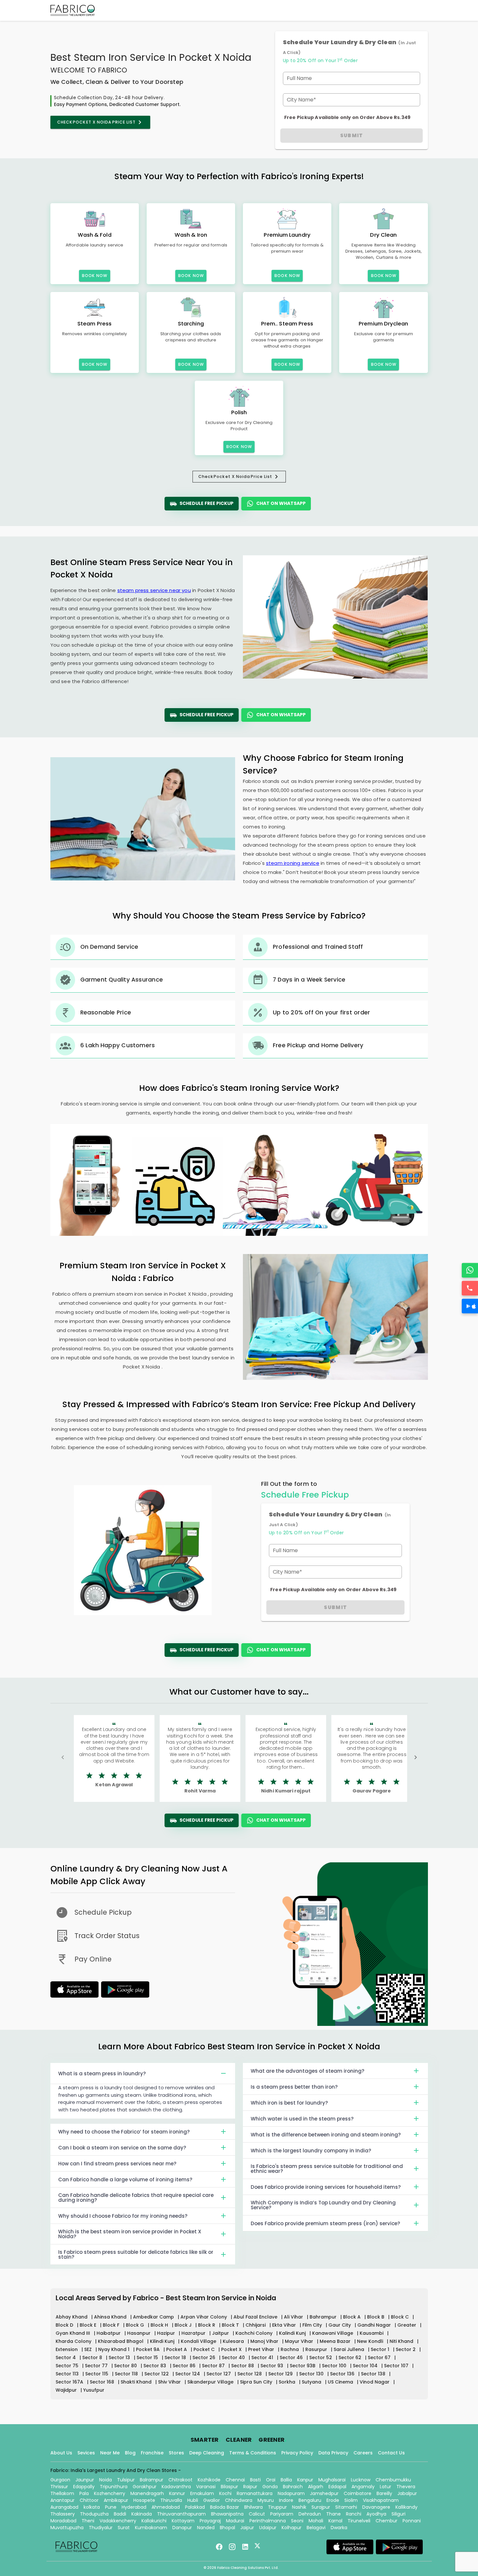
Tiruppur (277, 2507)
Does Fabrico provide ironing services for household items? (326, 2187)
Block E (89, 2325)
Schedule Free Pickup (206, 503)
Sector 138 (374, 2374)
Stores (176, 2453)
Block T (231, 2325)
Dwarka (339, 2528)
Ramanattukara (255, 2493)
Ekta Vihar (285, 2325)
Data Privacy (333, 2453)
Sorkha (288, 2382)
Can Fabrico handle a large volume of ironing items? (125, 2180)
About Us (61, 2453)
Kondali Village (199, 2341)
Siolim (351, 2500)
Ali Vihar (294, 2317)
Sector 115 (97, 2374)
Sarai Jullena (350, 2349)
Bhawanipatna (227, 2514)
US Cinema (341, 2382)
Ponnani (412, 2521)
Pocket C (205, 2349)
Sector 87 (214, 2366)
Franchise (152, 2453)
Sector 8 (93, 2358)
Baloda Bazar (225, 2507)
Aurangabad (64, 2507)
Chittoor (89, 2500)
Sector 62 (351, 2358)
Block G (136, 2325)
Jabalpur (407, 2493)
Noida (106, 2480)
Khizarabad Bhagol (121, 2341)
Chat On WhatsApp (281, 503)
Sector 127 (219, 2374)
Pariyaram (282, 2514)
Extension (67, 2349)
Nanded (206, 2528)
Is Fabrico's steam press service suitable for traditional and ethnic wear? (327, 2169)
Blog (130, 2453)
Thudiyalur (101, 2528)
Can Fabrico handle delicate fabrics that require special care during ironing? (136, 2198)
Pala (84, 2493)
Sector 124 (188, 2374)
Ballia (286, 2480)
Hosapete (144, 2500)
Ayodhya (376, 2514)
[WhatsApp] (470, 1270)
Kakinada (142, 2514)
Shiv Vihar (170, 2382)
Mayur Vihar (300, 2341)
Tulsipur (126, 2480)
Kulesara (234, 2341)
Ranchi (354, 2514)
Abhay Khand (72, 2317)
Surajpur (321, 2507)
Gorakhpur (145, 2487)
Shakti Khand (137, 2382)
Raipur (250, 2487)
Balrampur (152, 2480)
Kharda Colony (74, 2341)
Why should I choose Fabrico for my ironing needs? (123, 2216)
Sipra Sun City (257, 2382)
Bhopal (227, 2528)
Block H (160, 2325)
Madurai (235, 2521)
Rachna (290, 2349)
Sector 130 (312, 2374)
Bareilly (384, 2493)
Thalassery (63, 2514)
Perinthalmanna (268, 2521)
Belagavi (316, 2528)
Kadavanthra (176, 2487)
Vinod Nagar (375, 2382)
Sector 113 (68, 2374)
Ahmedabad (166, 2507)
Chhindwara (239, 2500)
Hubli (193, 2500)
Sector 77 (97, 2366)
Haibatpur (109, 2333)
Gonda (270, 2487)
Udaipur (268, 2528)
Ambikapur (116, 2500)
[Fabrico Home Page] (73, 10)
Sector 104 (366, 2366)
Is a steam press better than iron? (294, 2087)
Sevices (86, 2453)
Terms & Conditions (253, 2453)
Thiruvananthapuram (181, 2514)
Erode (333, 2500)
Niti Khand (402, 2341)
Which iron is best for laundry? (289, 2103)
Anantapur (62, 2500)
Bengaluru (310, 2500)
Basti (255, 2480)
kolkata (92, 2507)
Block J (184, 2325)
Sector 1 (381, 2349)
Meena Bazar (336, 2341)
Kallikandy (406, 2507)
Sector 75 (68, 2366)
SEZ (89, 2349)
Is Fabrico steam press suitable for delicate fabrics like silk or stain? (136, 2254)
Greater (407, 2325)
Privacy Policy (297, 2453)
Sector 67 (380, 2358)
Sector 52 (321, 2358)
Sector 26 (205, 2358)
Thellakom (62, 2493)
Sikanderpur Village (211, 2382)
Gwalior (212, 2500)
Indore (286, 2500)
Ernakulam (202, 2493)
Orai (271, 2480)
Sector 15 (148, 2358)
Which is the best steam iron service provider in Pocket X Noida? (130, 2234)
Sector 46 (292, 2358)
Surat (124, 2528)
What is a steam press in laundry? (102, 2074)
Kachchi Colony (255, 2333)
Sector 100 (335, 2366)
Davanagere (376, 2507)
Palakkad (195, 2507)
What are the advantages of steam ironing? (307, 2071)
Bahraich (293, 2487)
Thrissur (59, 2487)
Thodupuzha (94, 2514)
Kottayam (183, 2521)
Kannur (177, 2493)
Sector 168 (103, 2382)
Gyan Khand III (73, 2333)
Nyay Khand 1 (114, 2349)
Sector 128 (250, 2374)
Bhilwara (253, 2507)
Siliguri (398, 2514)
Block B (376, 2317)
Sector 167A (70, 2382)
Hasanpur (139, 2333)
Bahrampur (324, 2317)
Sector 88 (243, 2366)
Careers (363, 2453)
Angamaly (363, 2487)
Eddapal (337, 2487)
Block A (352, 2317)
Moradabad (63, 2521)
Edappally (84, 2487)
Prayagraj (210, 2521)
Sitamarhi (346, 2507)
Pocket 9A (148, 2349)
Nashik (299, 2507)
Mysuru (266, 2500)
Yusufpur (94, 2390)
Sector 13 (120, 2358)
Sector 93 (272, 2366)
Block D (65, 2325)
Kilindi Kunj (163, 2341)
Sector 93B (303, 2366)
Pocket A (177, 2349)
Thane (333, 2514)
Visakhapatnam (381, 2500)
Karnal (335, 2521)
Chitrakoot (180, 2480)
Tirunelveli (359, 2521)
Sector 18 (176, 2358)
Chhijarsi (256, 2325)
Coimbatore (358, 2493)
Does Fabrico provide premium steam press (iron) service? (325, 2223)
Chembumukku (393, 2480)
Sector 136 (343, 2374)
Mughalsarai (332, 2480)
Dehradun (310, 2514)
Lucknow (361, 2480)
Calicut (257, 2514)
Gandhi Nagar (375, 2325)
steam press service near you (154, 590)
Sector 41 (263, 2358)
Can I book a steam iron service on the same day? (122, 2148)
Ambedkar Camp (154, 2317)
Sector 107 (397, 2366)
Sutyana (312, 2382)
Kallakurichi (154, 2521)
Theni (88, 2521)
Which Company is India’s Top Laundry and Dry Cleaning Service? (323, 2205)
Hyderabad (134, 2507)
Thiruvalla (171, 2500)
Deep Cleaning (207, 2453)
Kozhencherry (110, 2493)
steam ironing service (293, 863)
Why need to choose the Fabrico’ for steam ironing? (124, 2132)
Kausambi (372, 2333)
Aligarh (316, 2487)
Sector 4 (66, 2358)
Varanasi (206, 2487)
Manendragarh (147, 2493)
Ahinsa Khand (111, 2317)
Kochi (225, 2493)
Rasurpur (317, 2349)
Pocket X (232, 2349)
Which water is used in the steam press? (302, 2119)
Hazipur (167, 2333)
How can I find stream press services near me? (117, 2164)
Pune (111, 2507)
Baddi (120, 2514)
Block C (400, 2317)
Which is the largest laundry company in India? (311, 2151)
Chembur (386, 2521)
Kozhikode (209, 2480)
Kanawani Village (333, 2333)
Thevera (406, 2487)
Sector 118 (127, 2374)
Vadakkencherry (118, 2521)
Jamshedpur (324, 2493)
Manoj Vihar (265, 2341)
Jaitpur (221, 2333)
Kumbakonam (151, 2528)
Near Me (110, 2453)
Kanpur (305, 2480)
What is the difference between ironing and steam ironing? (326, 2135)
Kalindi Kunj (293, 2333)
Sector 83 (155, 2366)
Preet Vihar (262, 2349)
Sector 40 (234, 2358)
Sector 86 (185, 2366)
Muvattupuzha (67, 2528)
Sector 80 (126, 2366)
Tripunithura (114, 2487)
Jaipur (247, 2528)
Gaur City (340, 2325)
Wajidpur (67, 2390)
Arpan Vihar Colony (204, 2317)
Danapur (182, 2528)
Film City (313, 2325)
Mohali (316, 2521)
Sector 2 (406, 2349)
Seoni (297, 2521)
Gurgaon (60, 2480)
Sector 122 (157, 2374)
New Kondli (371, 2341)
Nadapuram (291, 2493)
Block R (207, 2325)
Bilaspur (229, 2487)
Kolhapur (292, 2528)
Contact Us (391, 2453)
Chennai (235, 2480)
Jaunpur (85, 2480)
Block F (112, 2325)
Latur (385, 2487)
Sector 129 (281, 2374)
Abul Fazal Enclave (256, 2317)
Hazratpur (194, 2333)
